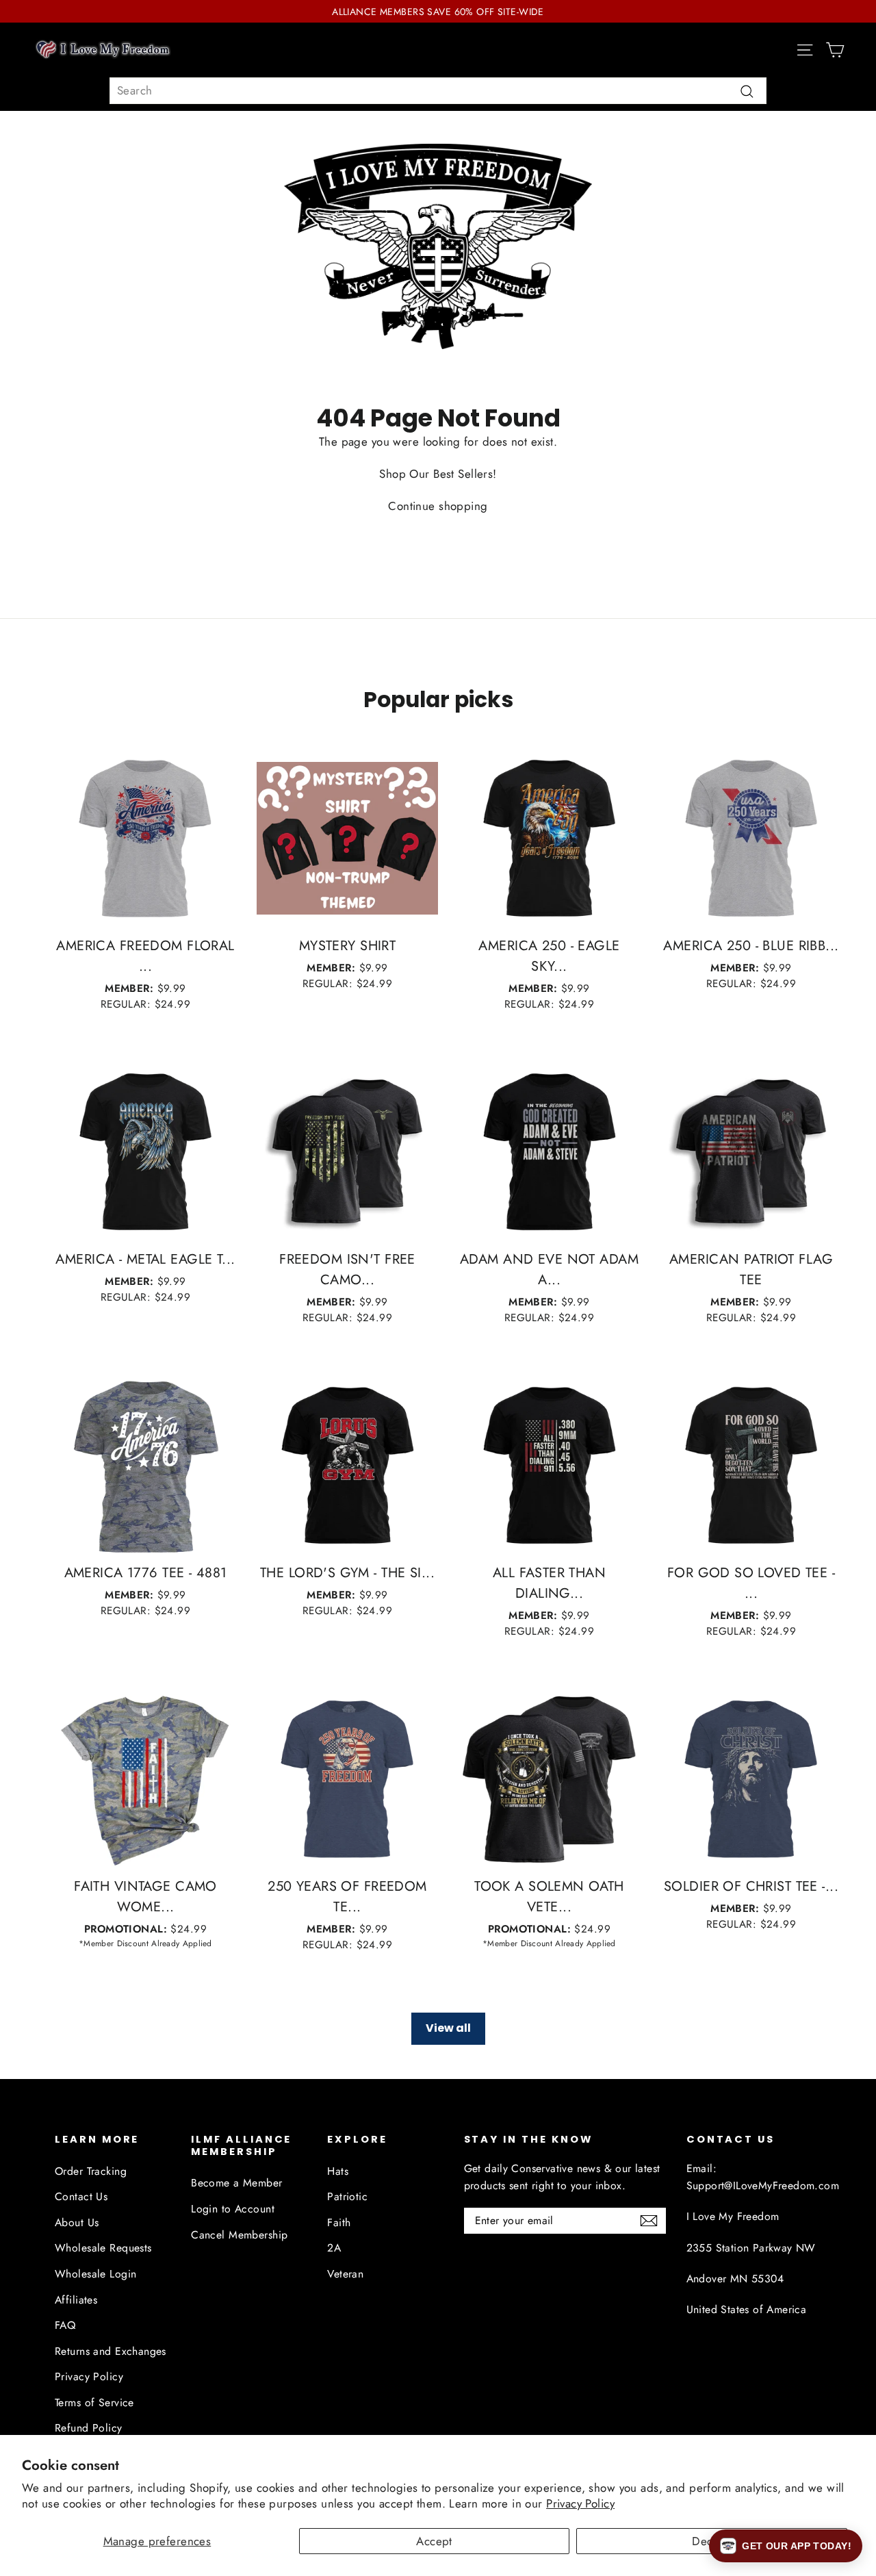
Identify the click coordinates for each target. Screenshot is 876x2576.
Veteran (345, 2274)
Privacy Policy (580, 2503)
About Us (77, 2222)
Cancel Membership (239, 2235)
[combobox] (438, 91)
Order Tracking (91, 2171)
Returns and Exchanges (111, 2351)
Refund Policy (89, 2428)
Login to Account (233, 2209)
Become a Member (236, 2183)
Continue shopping (438, 506)
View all (448, 2028)
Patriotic (347, 2196)
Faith (339, 2222)
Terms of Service (94, 2402)
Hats (338, 2171)
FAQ (65, 2325)
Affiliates (76, 2300)
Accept (434, 2541)
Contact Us (81, 2196)
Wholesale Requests (103, 2248)
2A (334, 2248)
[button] (786, 2546)
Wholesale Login (95, 2274)
